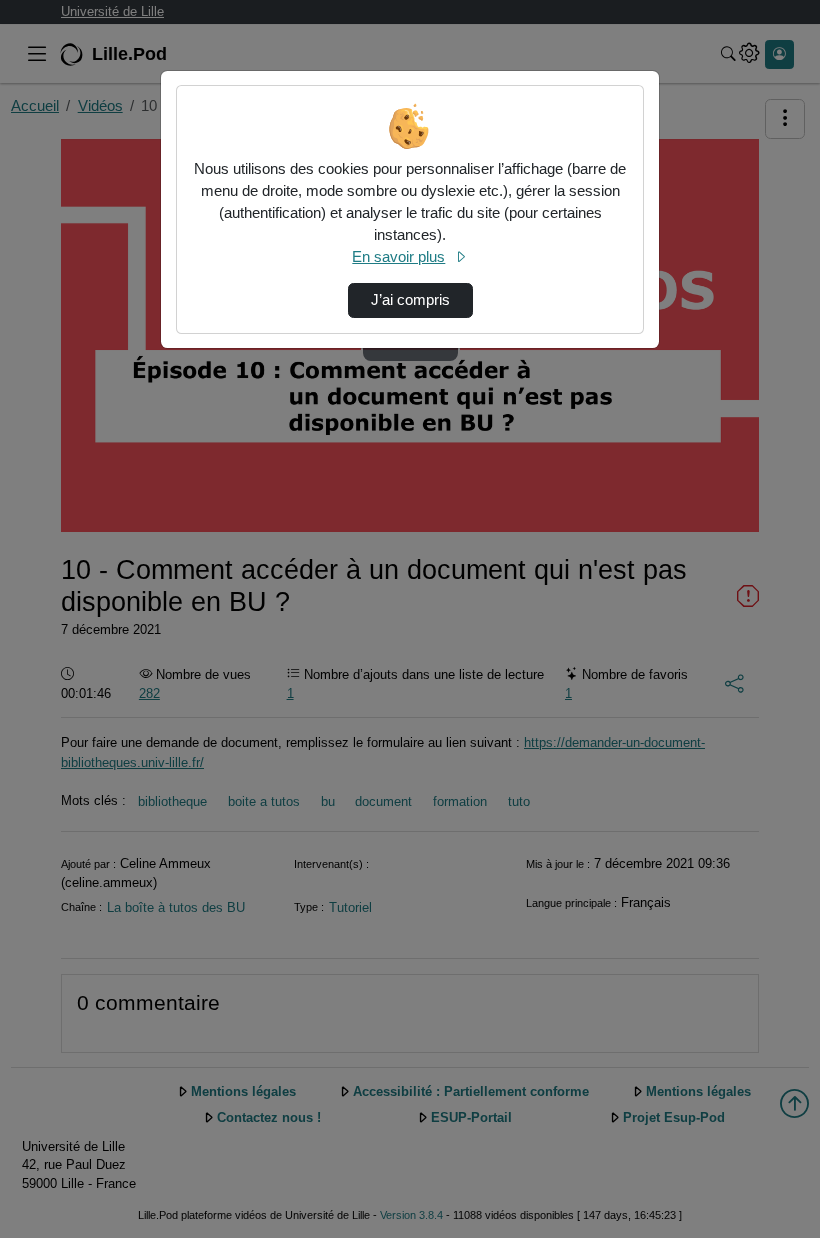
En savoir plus (398, 257)
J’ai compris (410, 300)
